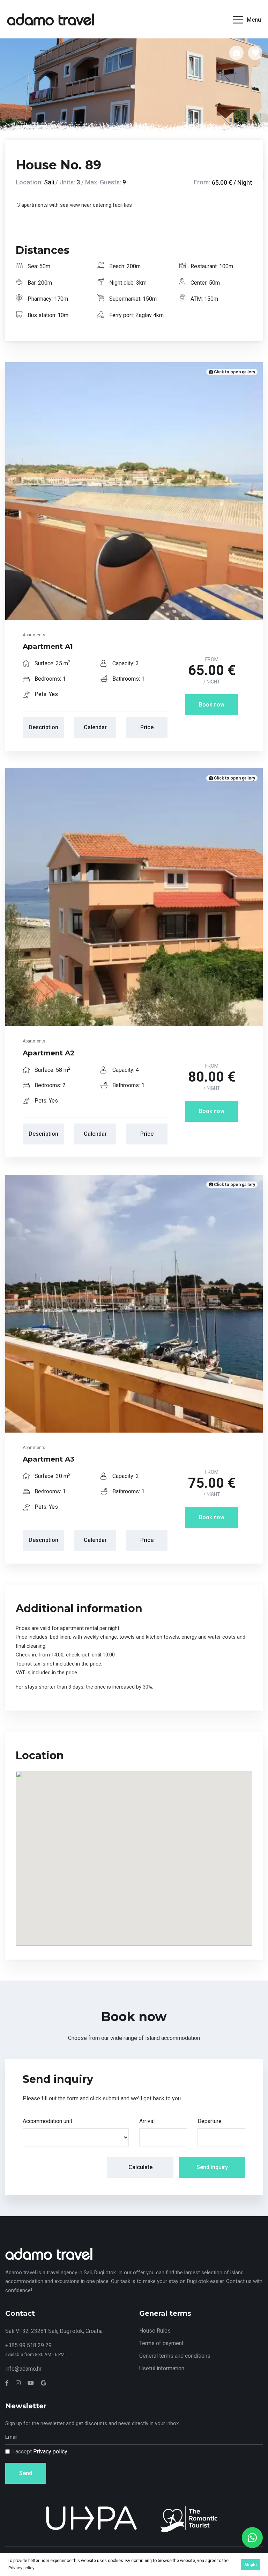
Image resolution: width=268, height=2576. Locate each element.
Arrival (147, 2121)
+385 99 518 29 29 (28, 2345)
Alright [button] (251, 2565)
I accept (40, 2451)
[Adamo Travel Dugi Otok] (51, 19)
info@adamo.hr (23, 2369)
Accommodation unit (47, 2121)
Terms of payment (161, 2343)
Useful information (162, 2368)
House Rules (155, 2331)
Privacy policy (50, 2451)
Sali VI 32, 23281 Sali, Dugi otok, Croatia (54, 2331)
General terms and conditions (175, 2356)
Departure (210, 2121)
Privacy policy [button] (21, 2568)
